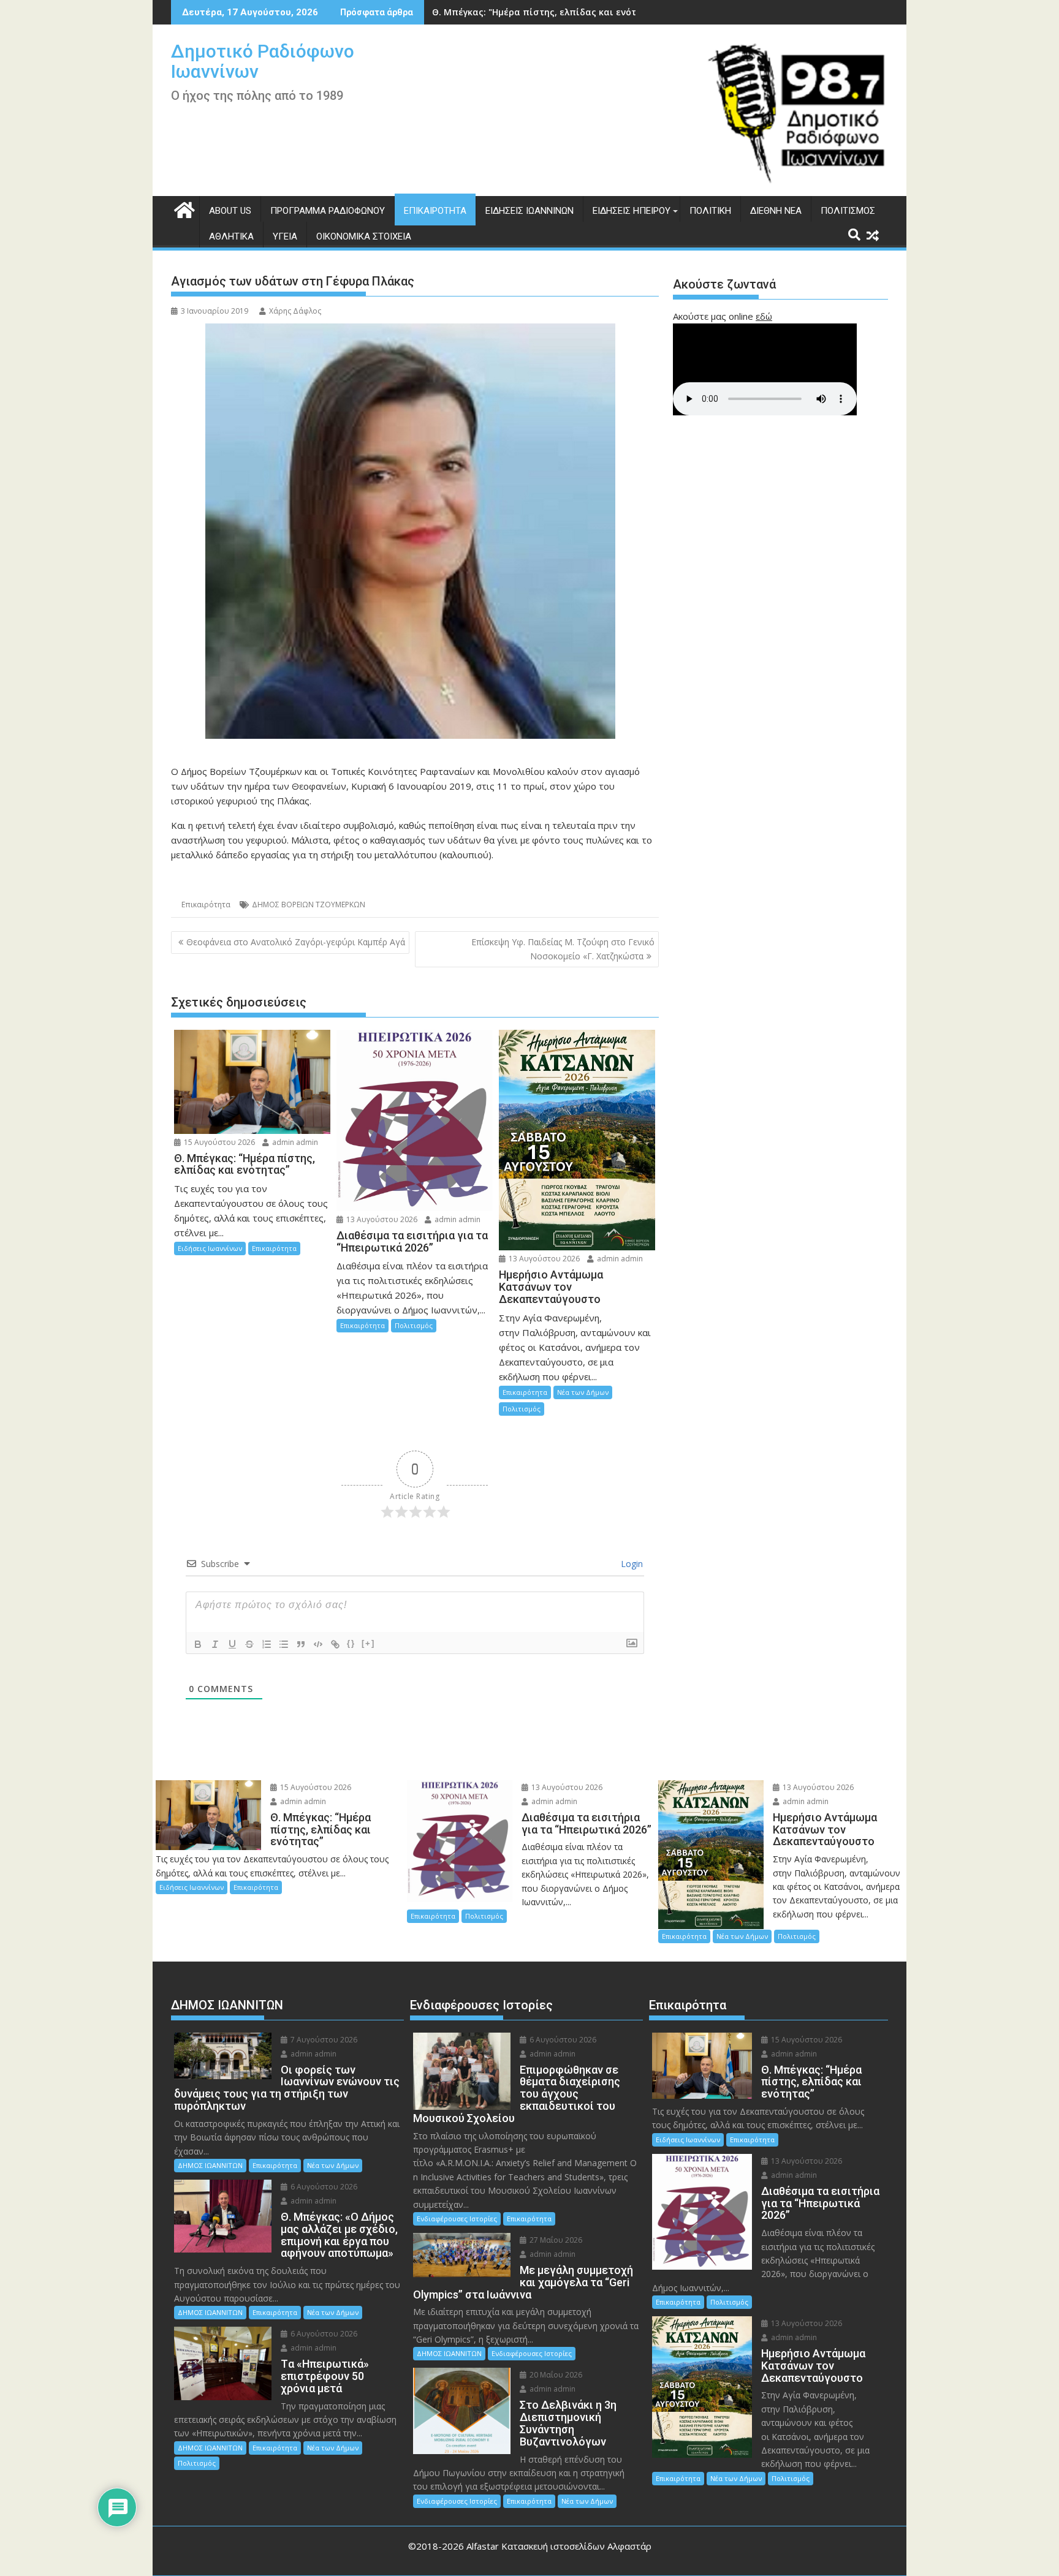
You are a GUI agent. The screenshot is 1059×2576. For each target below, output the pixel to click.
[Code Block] (318, 1644)
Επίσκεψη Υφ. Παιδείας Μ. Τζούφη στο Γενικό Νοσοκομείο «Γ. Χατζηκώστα (563, 949)
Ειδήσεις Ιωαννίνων (529, 211)
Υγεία (285, 236)
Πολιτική (710, 211)
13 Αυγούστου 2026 (381, 1219)
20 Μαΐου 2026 (555, 2375)
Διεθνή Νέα (776, 211)
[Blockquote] (301, 1644)
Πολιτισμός (848, 211)
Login (631, 1564)
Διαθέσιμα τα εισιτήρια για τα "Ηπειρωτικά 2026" (544, 12)
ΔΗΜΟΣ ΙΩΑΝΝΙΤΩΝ (210, 2165)
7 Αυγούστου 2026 (323, 2040)
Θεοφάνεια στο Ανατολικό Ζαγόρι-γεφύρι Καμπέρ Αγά (296, 942)
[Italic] (215, 1644)
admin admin (294, 1142)
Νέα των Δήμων (583, 1392)
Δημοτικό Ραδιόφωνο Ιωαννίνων (263, 61)
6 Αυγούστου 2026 (323, 2187)
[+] (368, 1643)
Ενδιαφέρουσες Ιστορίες (457, 2219)
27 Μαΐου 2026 (555, 2240)
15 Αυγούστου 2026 (218, 1142)
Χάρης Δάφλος (295, 311)
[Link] (335, 1644)
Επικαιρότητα (435, 211)
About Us (230, 211)
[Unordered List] (284, 1644)
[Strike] (249, 1644)
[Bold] (198, 1644)
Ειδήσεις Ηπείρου (632, 211)
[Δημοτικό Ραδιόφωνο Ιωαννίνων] (183, 209)
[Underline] (232, 1644)
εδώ (764, 316)
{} (351, 1643)
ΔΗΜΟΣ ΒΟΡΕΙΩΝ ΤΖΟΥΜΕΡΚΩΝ (309, 905)
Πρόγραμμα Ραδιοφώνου (328, 211)
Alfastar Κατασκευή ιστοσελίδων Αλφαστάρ (559, 2546)
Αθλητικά (231, 236)
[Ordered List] (267, 1644)
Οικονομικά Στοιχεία (364, 236)
